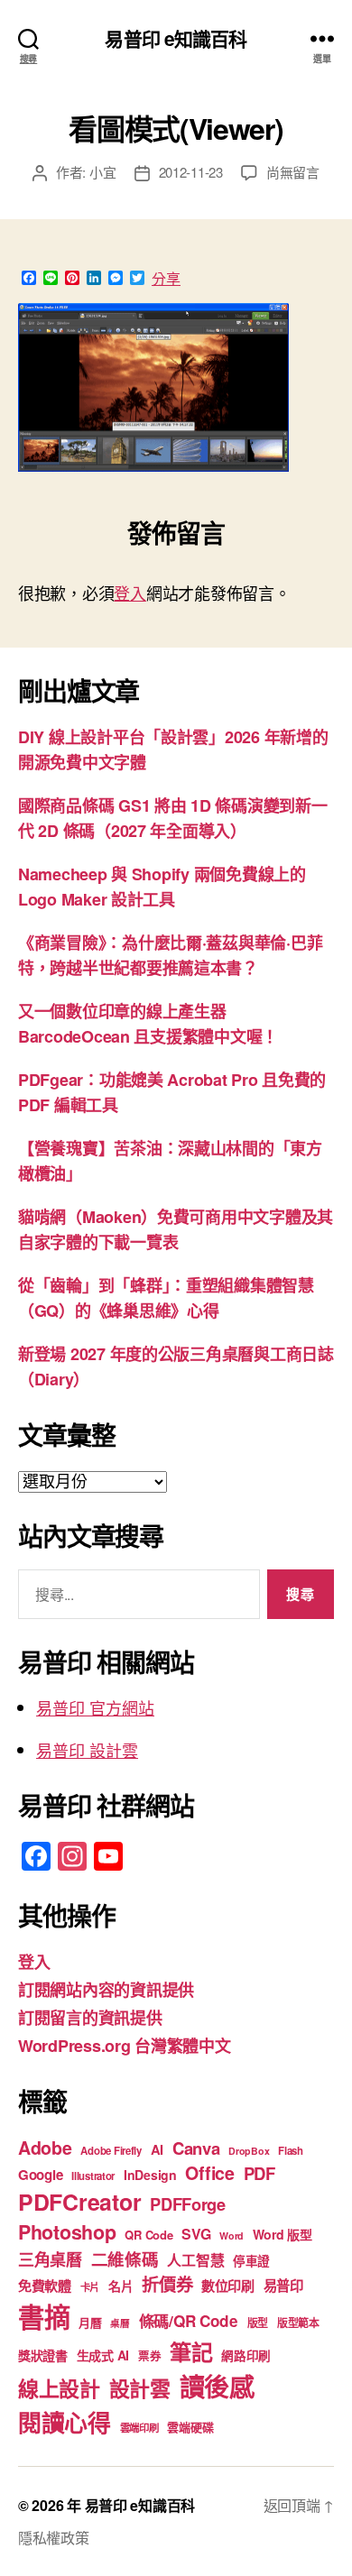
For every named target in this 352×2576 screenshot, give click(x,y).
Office (209, 2173)
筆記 (191, 2351)
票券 (149, 2356)
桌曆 (120, 2323)
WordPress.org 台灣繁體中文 (125, 2046)
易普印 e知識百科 (176, 38)
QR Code (148, 2235)
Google (40, 2175)
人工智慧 (195, 2260)
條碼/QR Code (189, 2321)
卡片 (90, 2287)
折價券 (167, 2284)
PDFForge (188, 2204)
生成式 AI (103, 2355)
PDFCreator (79, 2202)
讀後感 (217, 2386)
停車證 (251, 2261)
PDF (259, 2173)
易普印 (283, 2286)
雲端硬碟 (190, 2427)
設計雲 (140, 2388)
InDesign (150, 2175)
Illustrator (93, 2176)
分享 (166, 279)
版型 (258, 2323)
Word (232, 2236)
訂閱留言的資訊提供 (90, 2018)
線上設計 (59, 2388)
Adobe (45, 2148)
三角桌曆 (50, 2259)
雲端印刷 (139, 2428)
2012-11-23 (191, 172)
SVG (196, 2234)
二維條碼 (125, 2259)
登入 (130, 593)
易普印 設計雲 (87, 1750)
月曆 (90, 2322)
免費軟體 (45, 2286)
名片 (120, 2286)
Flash (291, 2151)
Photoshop (67, 2232)
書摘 (44, 2316)
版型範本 (298, 2323)
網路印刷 (246, 2355)
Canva (196, 2148)
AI (157, 2149)
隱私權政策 (54, 2538)
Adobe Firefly (111, 2151)
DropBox (249, 2151)
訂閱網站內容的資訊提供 (106, 1990)
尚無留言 (293, 172)
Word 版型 (283, 2234)
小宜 (103, 172)
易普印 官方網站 (95, 1707)
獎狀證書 (43, 2355)
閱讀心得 (65, 2422)
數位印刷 (228, 2286)
